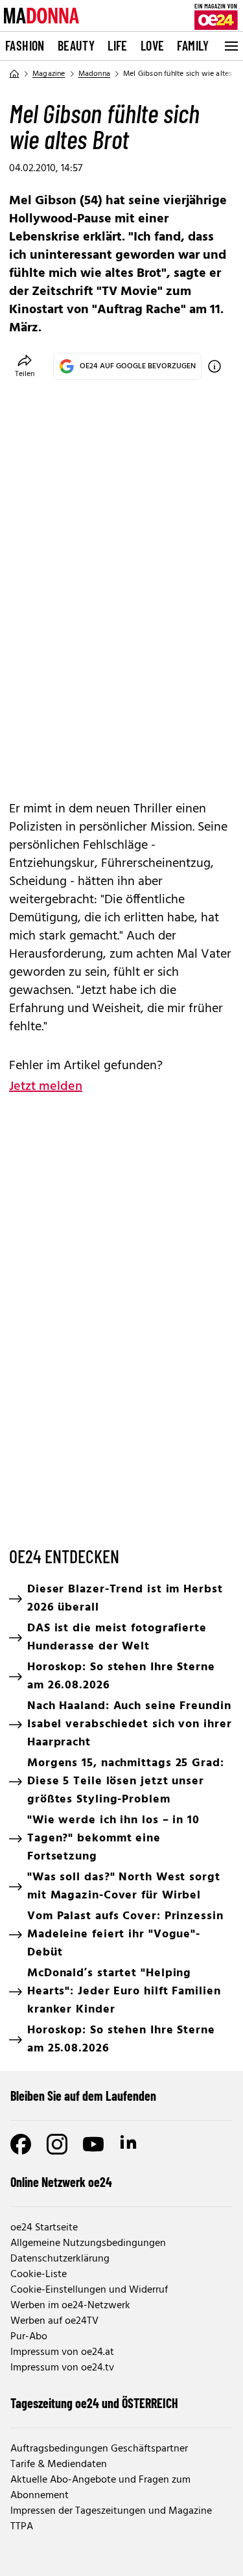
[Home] (14, 74)
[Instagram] (57, 2144)
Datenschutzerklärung (60, 2259)
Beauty (76, 45)
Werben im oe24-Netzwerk (70, 2306)
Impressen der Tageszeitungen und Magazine (111, 2511)
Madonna (94, 74)
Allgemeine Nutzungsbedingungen (88, 2243)
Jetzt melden (46, 1087)
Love (153, 45)
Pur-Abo (29, 2337)
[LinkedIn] (130, 2144)
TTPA (22, 2527)
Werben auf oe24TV (54, 2321)
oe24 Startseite (44, 2228)
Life (118, 45)
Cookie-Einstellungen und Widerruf (89, 2290)
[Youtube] (93, 2144)
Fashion (25, 45)
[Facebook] (21, 2144)
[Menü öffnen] (230, 46)
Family (193, 45)
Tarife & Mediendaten (59, 2464)
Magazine (49, 74)
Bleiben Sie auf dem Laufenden (83, 2096)
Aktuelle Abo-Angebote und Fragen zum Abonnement (100, 2488)
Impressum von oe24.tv (62, 2368)
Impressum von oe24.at (62, 2352)
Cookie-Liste (39, 2275)
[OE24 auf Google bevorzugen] (214, 366)
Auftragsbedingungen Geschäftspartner (99, 2449)
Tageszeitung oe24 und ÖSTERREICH (94, 2403)
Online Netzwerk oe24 (61, 2182)
